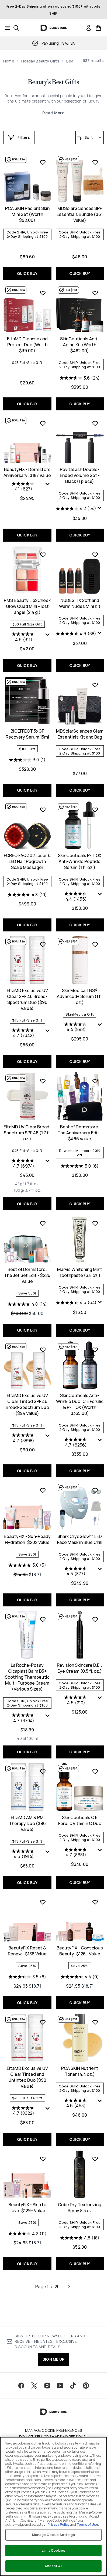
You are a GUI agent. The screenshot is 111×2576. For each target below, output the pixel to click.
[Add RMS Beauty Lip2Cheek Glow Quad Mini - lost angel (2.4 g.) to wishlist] (43, 555)
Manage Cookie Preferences (53, 2430)
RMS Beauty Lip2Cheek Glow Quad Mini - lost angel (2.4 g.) (27, 606)
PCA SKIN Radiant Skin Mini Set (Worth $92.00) (27, 214)
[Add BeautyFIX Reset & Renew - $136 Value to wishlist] (43, 1902)
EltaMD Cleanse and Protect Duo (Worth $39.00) (27, 345)
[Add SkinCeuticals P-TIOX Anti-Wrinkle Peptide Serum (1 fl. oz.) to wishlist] (95, 810)
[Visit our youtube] (60, 2386)
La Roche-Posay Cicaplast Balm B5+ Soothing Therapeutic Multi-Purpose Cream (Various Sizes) (27, 1677)
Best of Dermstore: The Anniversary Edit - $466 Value (80, 1133)
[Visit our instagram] (47, 2386)
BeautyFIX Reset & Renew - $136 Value (27, 1951)
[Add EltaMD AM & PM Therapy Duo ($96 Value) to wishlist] (43, 1771)
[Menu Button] (6, 28)
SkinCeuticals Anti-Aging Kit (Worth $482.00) (80, 345)
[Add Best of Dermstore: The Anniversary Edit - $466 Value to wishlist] (95, 1081)
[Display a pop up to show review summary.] (48, 485)
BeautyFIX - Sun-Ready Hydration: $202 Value (27, 1539)
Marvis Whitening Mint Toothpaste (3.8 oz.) (80, 1272)
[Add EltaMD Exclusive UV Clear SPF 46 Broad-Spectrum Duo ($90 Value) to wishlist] (43, 944)
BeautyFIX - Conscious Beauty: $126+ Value (80, 1951)
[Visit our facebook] (21, 2386)
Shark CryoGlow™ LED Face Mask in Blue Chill (80, 1539)
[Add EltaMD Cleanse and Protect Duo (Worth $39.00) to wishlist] (43, 293)
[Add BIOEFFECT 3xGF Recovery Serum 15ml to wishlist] (43, 685)
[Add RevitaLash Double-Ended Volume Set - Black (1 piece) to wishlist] (95, 423)
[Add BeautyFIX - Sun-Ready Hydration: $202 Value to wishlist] (43, 1490)
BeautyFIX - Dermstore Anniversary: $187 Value (27, 472)
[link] (89, 28)
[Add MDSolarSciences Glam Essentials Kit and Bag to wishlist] (95, 685)
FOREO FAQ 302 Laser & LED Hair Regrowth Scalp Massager (27, 861)
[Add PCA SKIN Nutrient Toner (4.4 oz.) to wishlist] (95, 2022)
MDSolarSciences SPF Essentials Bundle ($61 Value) (80, 214)
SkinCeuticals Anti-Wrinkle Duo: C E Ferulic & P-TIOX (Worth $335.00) (80, 1404)
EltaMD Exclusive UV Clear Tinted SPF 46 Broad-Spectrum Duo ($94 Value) (27, 1404)
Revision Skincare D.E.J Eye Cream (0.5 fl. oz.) (80, 1668)
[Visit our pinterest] (86, 2386)
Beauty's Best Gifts (53, 82)
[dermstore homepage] (53, 28)
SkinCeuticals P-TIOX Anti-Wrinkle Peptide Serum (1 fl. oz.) (80, 861)
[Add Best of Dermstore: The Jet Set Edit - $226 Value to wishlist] (43, 1223)
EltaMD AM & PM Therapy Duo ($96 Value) (27, 1823)
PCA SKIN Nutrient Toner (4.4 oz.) (80, 2071)
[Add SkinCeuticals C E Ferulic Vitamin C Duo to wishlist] (95, 1771)
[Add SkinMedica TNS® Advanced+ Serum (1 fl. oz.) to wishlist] (95, 944)
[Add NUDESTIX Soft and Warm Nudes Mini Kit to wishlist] (95, 555)
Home (9, 61)
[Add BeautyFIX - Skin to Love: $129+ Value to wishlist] (43, 2159)
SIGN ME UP (53, 2359)
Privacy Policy (58, 2524)
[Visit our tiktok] (73, 2386)
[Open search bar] (16, 28)
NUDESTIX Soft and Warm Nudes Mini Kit (80, 603)
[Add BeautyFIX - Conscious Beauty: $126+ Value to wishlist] (95, 1902)
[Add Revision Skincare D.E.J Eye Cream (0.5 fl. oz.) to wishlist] (95, 1619)
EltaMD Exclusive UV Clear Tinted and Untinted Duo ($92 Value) (27, 2077)
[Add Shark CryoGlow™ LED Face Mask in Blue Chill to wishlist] (95, 1490)
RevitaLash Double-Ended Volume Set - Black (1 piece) (80, 475)
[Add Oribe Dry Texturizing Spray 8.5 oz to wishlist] (95, 2159)
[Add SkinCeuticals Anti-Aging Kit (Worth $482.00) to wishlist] (95, 293)
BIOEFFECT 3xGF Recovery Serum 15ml (27, 734)
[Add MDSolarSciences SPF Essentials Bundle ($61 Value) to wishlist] (95, 162)
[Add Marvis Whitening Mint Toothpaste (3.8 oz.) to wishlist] (95, 1223)
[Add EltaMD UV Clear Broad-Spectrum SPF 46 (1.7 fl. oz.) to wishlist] (43, 1081)
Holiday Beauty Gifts (40, 61)
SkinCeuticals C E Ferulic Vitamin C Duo (80, 1820)
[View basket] (98, 28)
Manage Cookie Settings (54, 2535)
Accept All (53, 2566)
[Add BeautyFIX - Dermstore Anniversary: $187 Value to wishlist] (43, 423)
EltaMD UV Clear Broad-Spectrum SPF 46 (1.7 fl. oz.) (27, 1133)
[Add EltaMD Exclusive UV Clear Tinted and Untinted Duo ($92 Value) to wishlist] (43, 2022)
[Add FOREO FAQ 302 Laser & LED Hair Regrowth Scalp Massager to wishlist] (43, 810)
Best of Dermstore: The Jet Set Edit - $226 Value (27, 1275)
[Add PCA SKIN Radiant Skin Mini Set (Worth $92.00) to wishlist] (43, 162)
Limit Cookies (53, 2550)
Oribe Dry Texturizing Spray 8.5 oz (80, 2208)
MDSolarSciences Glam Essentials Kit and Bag (80, 734)
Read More (53, 113)
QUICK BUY (27, 273)
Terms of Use (87, 2524)
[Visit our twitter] (34, 2386)
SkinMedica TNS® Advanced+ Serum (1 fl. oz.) (80, 996)
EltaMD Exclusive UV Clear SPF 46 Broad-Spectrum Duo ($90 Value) (27, 999)
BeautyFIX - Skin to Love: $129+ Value (27, 2208)
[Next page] (69, 2287)
